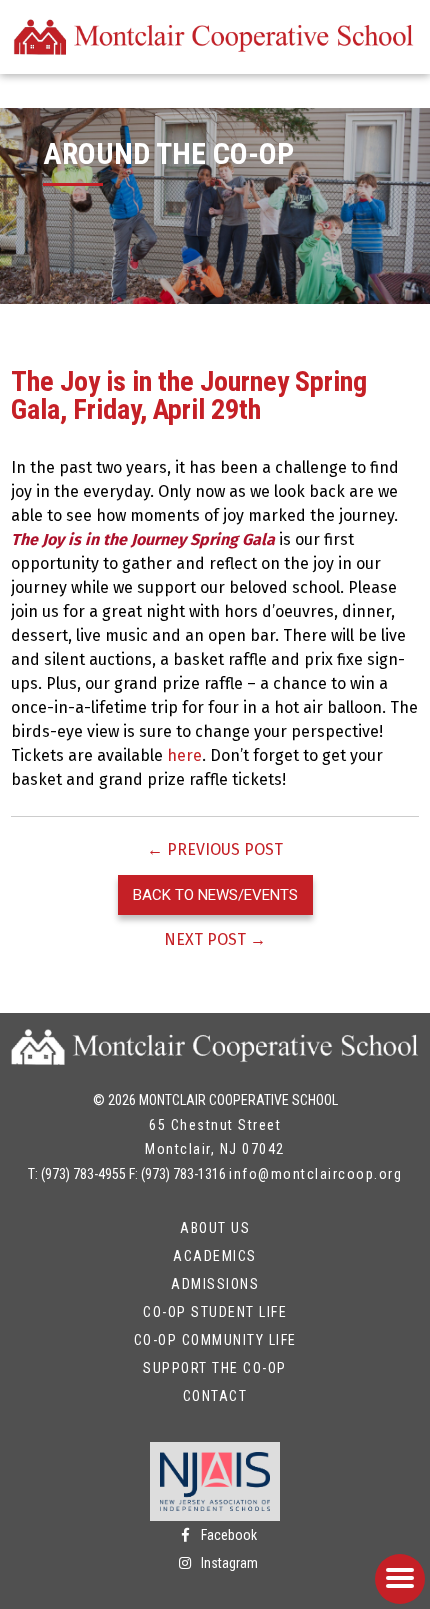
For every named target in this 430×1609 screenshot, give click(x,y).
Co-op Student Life (215, 1312)
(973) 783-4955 (83, 1174)
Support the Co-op (215, 1368)
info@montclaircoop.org (315, 1174)
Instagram (228, 1563)
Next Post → (215, 939)
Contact (215, 1396)
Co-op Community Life (215, 1340)
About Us (215, 1228)
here (184, 755)
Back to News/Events (215, 895)
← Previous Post (215, 849)
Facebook (227, 1535)
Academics (215, 1256)
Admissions (215, 1284)
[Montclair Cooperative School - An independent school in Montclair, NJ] (215, 37)
